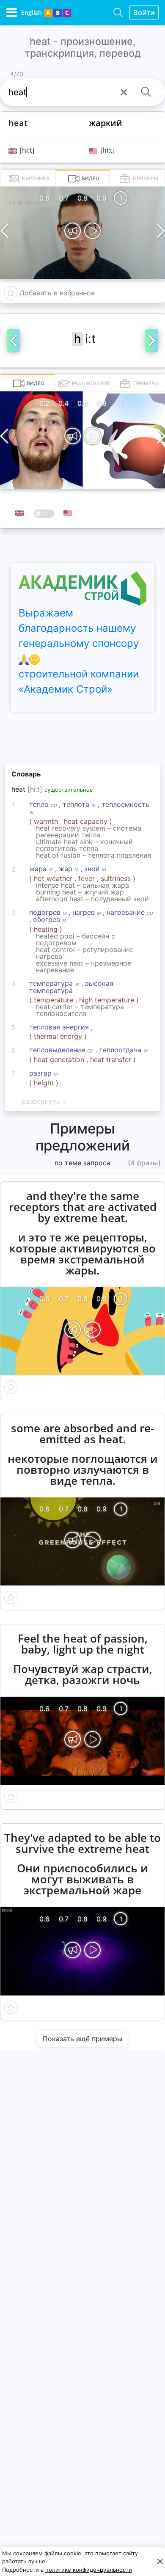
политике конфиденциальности (89, 2570)
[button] (124, 92)
